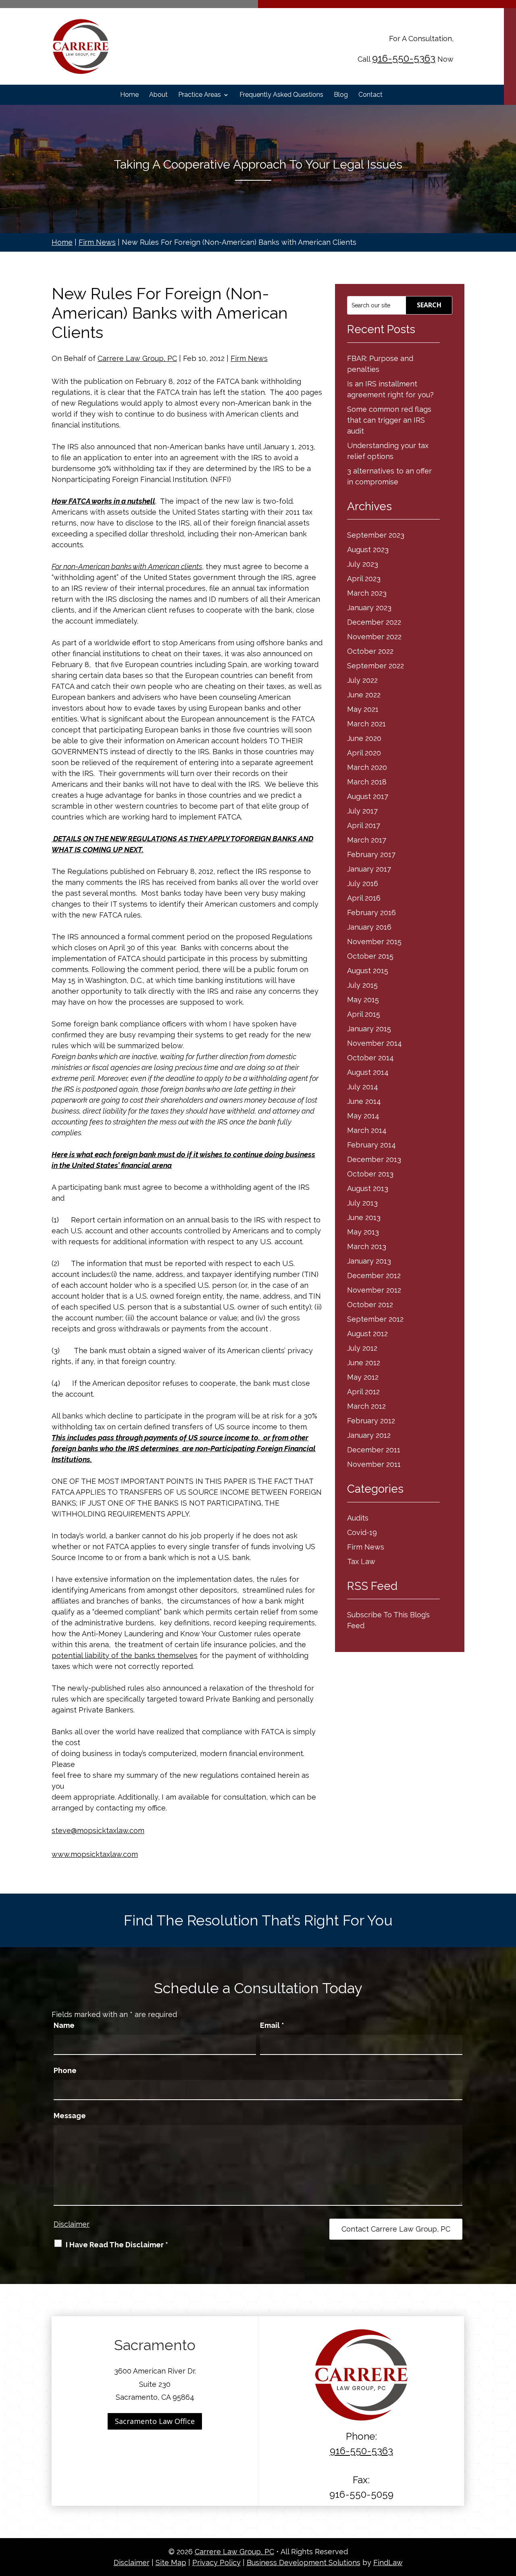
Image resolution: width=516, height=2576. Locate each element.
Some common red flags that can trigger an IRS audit (389, 420)
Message (70, 2116)
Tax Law (361, 1561)
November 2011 (374, 1464)
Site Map (171, 2562)
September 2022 (376, 666)
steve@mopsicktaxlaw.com (98, 1830)
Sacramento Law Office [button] (155, 2421)
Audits (358, 1518)
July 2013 (362, 1203)
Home (129, 95)
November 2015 (374, 942)
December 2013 (374, 1159)
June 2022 (364, 695)
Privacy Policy (216, 2562)
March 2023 (367, 593)
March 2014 (367, 1130)
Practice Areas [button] (200, 95)
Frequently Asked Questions (281, 95)
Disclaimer (72, 2224)
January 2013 (369, 1261)
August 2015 (368, 971)
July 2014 (363, 1087)
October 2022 (370, 651)
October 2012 (370, 1305)
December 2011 (374, 1450)
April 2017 (364, 825)
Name (64, 2025)
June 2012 (364, 1363)
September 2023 (376, 535)
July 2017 (362, 811)
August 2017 (368, 796)
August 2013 (368, 1188)
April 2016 (364, 898)
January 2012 (369, 1435)
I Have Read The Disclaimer (117, 2245)
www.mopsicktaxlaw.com (95, 1854)
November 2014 (375, 1043)
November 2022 (374, 637)
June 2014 (364, 1101)
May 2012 (363, 1377)
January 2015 (369, 1029)
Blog (341, 95)
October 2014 (370, 1058)
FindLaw (388, 2562)
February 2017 (371, 854)
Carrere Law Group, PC (137, 358)
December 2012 (374, 1275)
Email (272, 2025)
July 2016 (363, 883)
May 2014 (363, 1116)
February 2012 (371, 1421)
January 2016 (369, 927)
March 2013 (367, 1246)
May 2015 (363, 1000)
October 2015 (370, 956)
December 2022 (374, 622)
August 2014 (368, 1072)
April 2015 (364, 1014)
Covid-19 (362, 1532)
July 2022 (362, 680)
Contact (370, 95)
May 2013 (363, 1232)
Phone (65, 2070)
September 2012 (375, 1319)
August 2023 (368, 550)
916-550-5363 (404, 58)
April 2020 (364, 753)
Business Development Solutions (304, 2562)
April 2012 (363, 1392)
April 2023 (364, 579)
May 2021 (363, 709)
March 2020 (367, 767)
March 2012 (366, 1406)
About (158, 95)
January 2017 (369, 869)
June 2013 (364, 1217)
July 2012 (362, 1348)
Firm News (249, 358)
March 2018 (367, 782)
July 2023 (363, 564)
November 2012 (374, 1290)
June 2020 (364, 738)
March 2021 (366, 724)
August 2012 (367, 1334)
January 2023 (369, 608)
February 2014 (371, 1145)
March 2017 (367, 840)
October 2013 (370, 1174)
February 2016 (371, 913)
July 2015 (362, 985)
